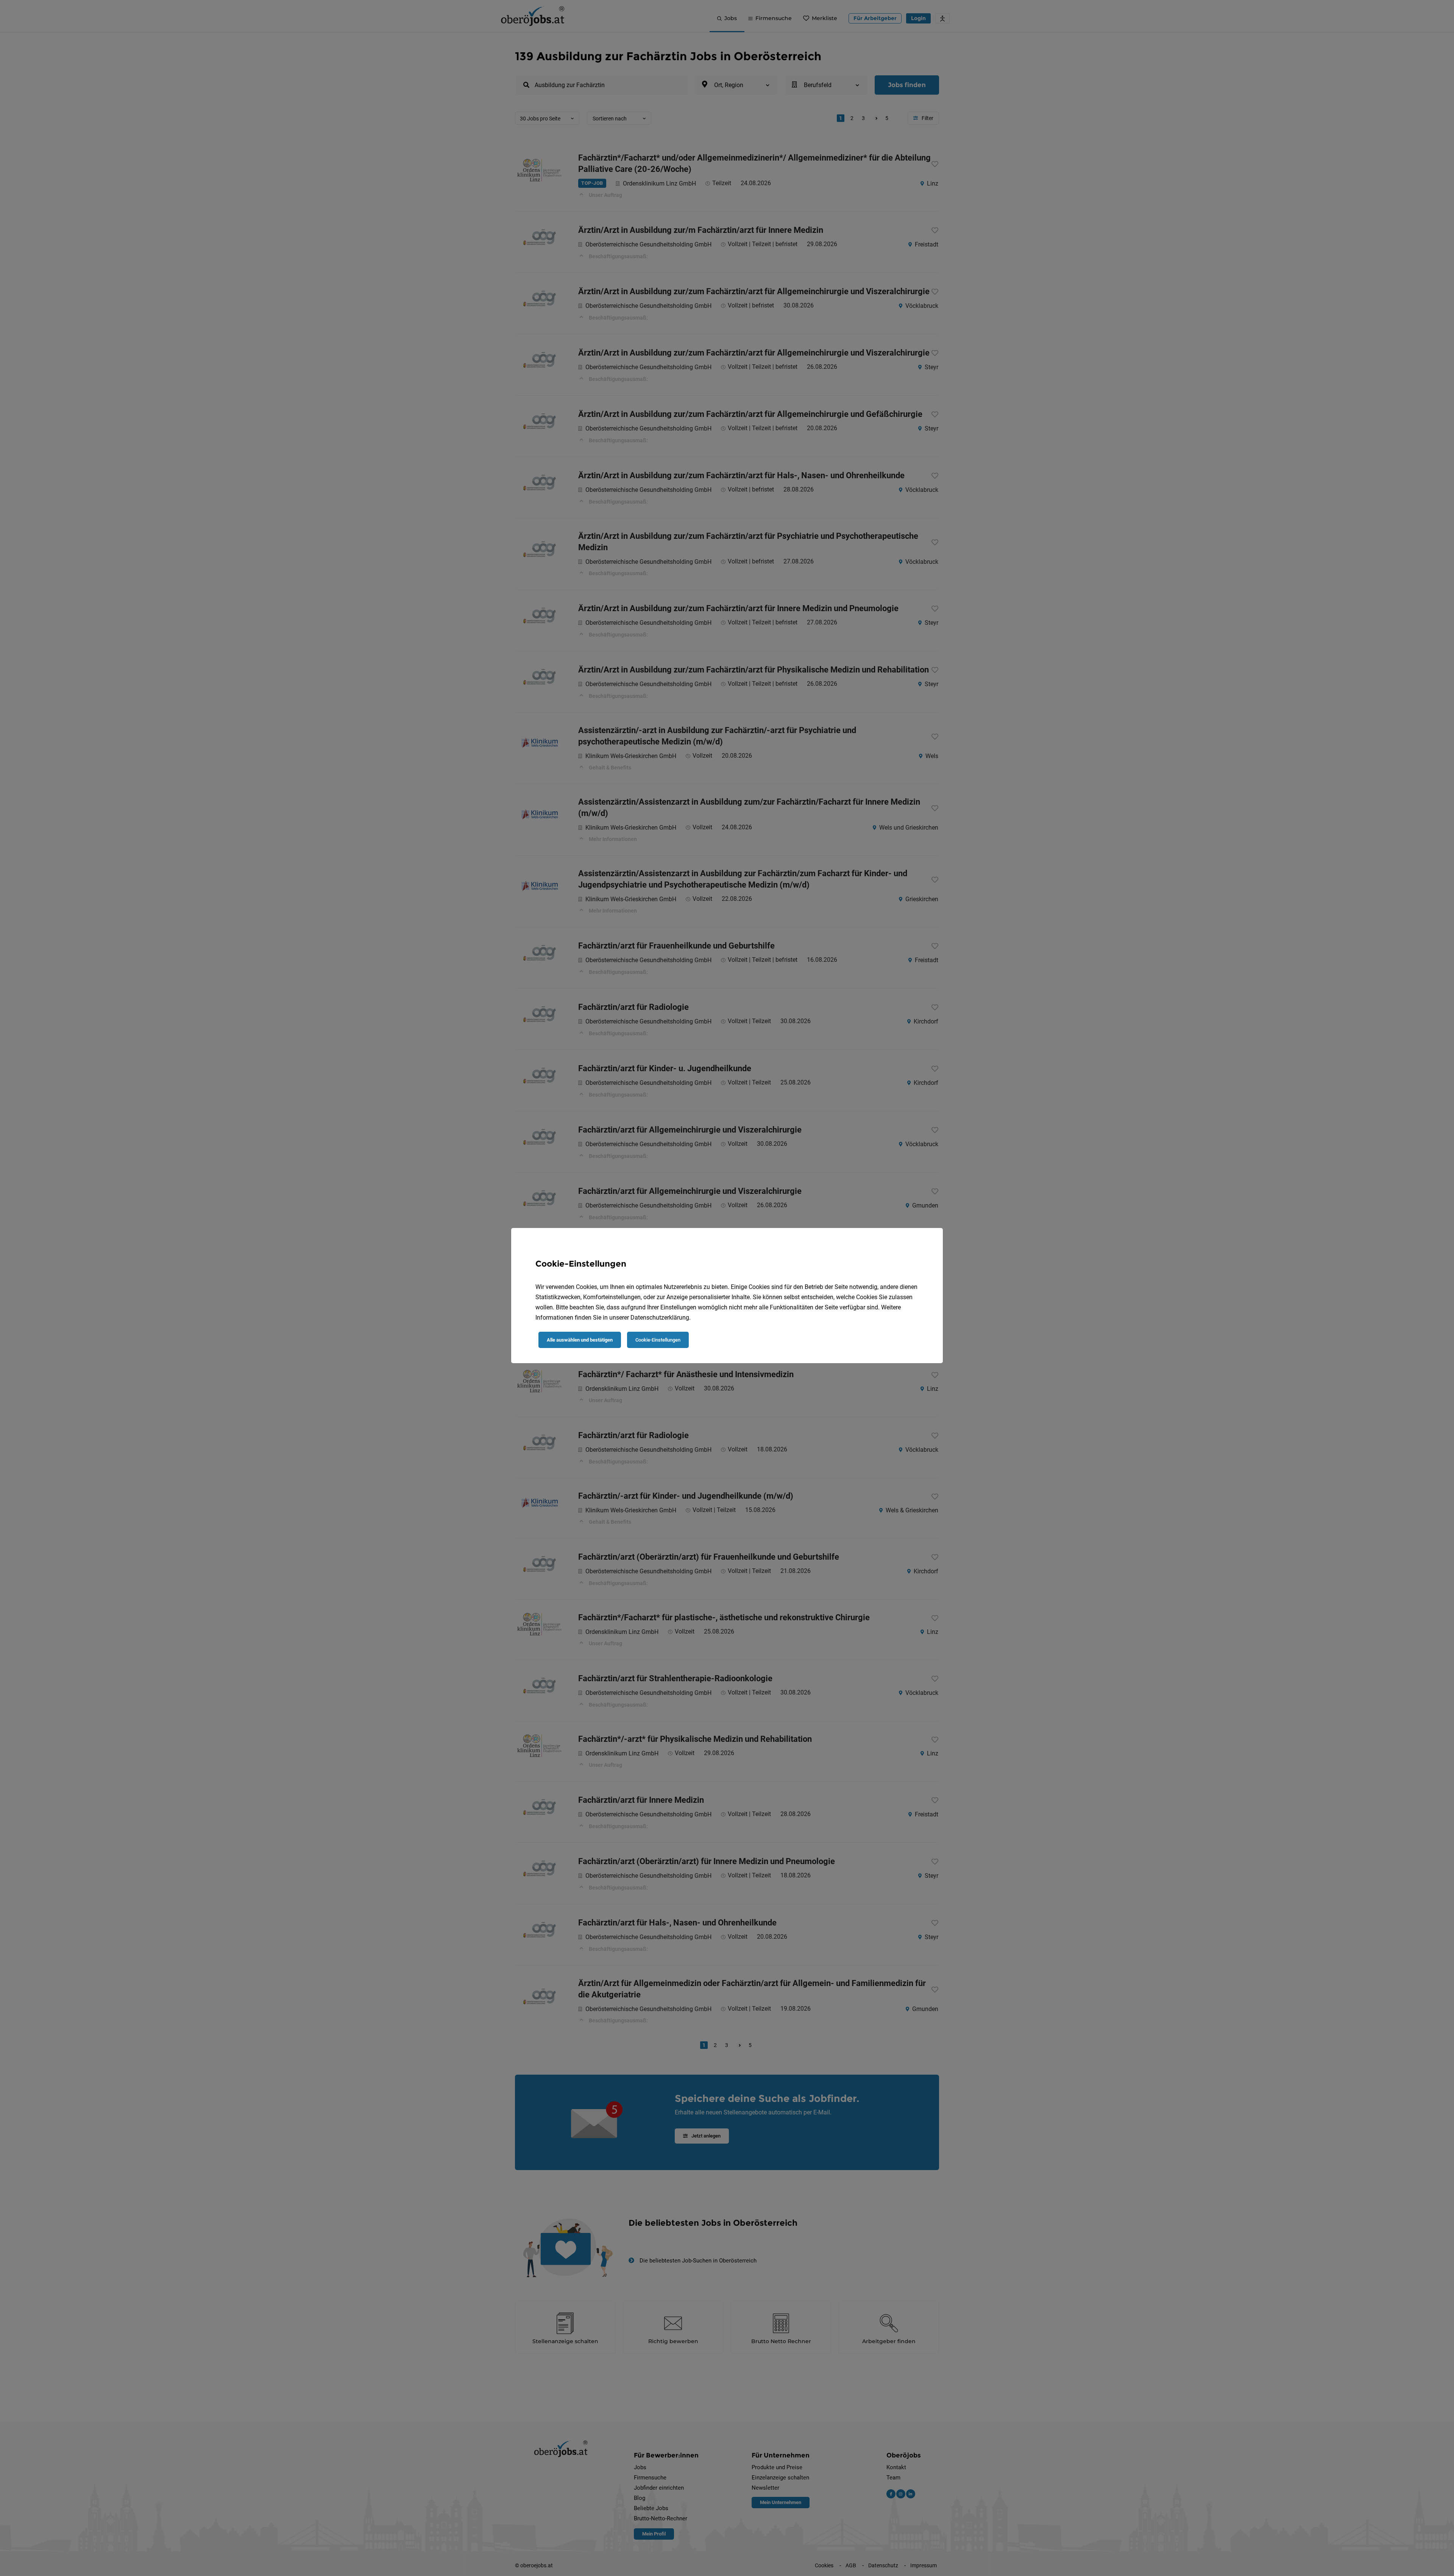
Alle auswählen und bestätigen (580, 1340)
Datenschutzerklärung (660, 1318)
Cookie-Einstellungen (658, 1340)
